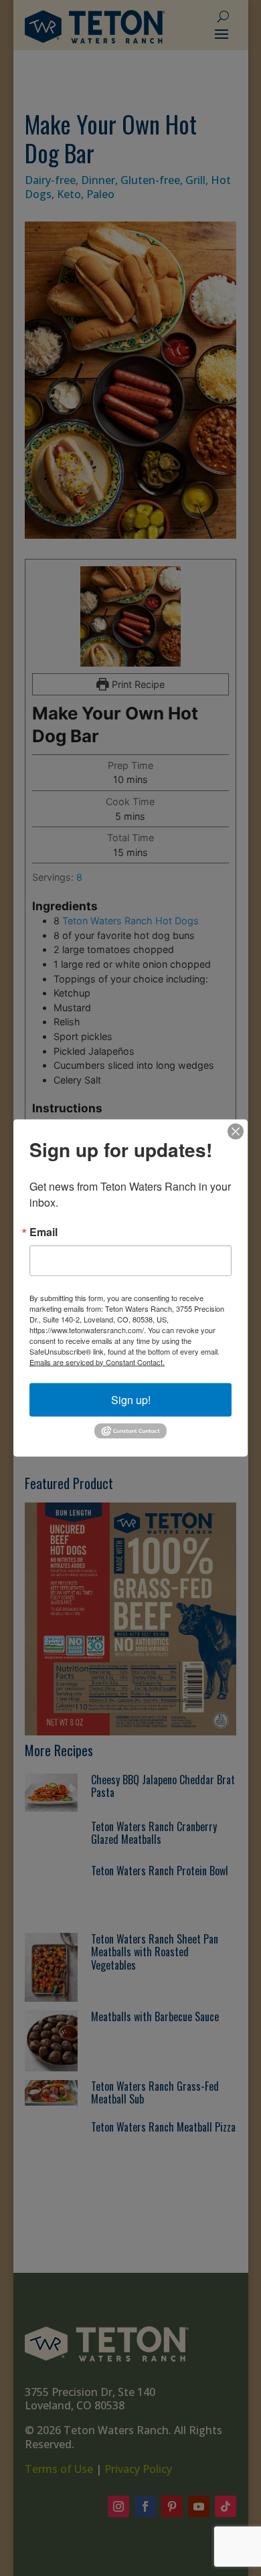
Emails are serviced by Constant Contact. (97, 1361)
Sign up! (131, 1399)
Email (43, 1231)
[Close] (236, 1131)
